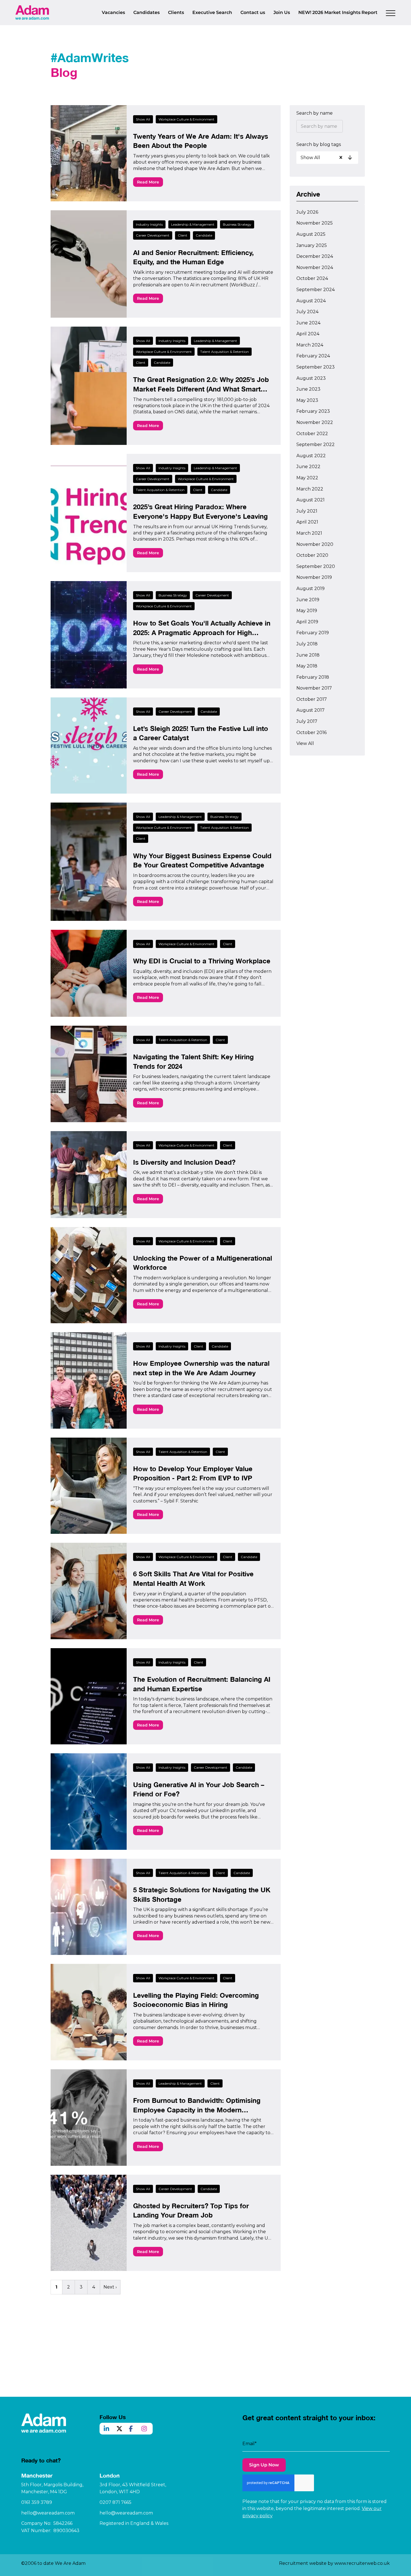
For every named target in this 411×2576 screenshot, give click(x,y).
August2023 (311, 378)
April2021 (307, 522)
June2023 (308, 389)
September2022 (316, 444)
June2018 (308, 655)
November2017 (314, 688)
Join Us (282, 12)
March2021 (309, 533)
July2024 (307, 312)
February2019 (313, 633)
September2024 (316, 290)
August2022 (311, 456)
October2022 (312, 434)
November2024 (315, 267)
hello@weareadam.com (48, 2513)
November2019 (314, 577)
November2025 (315, 223)
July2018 (307, 644)
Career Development (153, 235)
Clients (176, 12)
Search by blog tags (319, 144)
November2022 (315, 422)
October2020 (312, 555)
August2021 (310, 500)
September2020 (316, 566)
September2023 (316, 367)
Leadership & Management (193, 224)
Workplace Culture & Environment (186, 119)
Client (183, 235)
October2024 (312, 278)
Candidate (204, 235)
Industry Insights (149, 224)
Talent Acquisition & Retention (225, 352)
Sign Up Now (264, 2465)
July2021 (307, 511)
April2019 (307, 622)
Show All (143, 119)
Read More (148, 182)
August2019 (310, 588)
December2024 (315, 256)
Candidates (147, 12)
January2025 (312, 245)
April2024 (308, 334)
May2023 (307, 400)
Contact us (253, 12)
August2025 (311, 234)
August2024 (311, 301)
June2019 (308, 600)
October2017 (312, 699)
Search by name (315, 113)
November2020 (315, 544)
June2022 (308, 467)
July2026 (307, 212)
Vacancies (113, 12)
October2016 (311, 733)
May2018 (307, 666)
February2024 (313, 356)
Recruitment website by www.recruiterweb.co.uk (334, 2563)
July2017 (307, 721)
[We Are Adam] (32, 12)
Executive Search (212, 12)
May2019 (307, 611)
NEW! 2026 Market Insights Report (338, 12)
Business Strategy (237, 224)
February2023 (313, 411)
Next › (110, 2287)
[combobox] (328, 157)
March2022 (310, 489)
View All (305, 743)
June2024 (308, 323)
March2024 (310, 345)
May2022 (307, 478)
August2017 (310, 710)
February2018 (313, 677)
